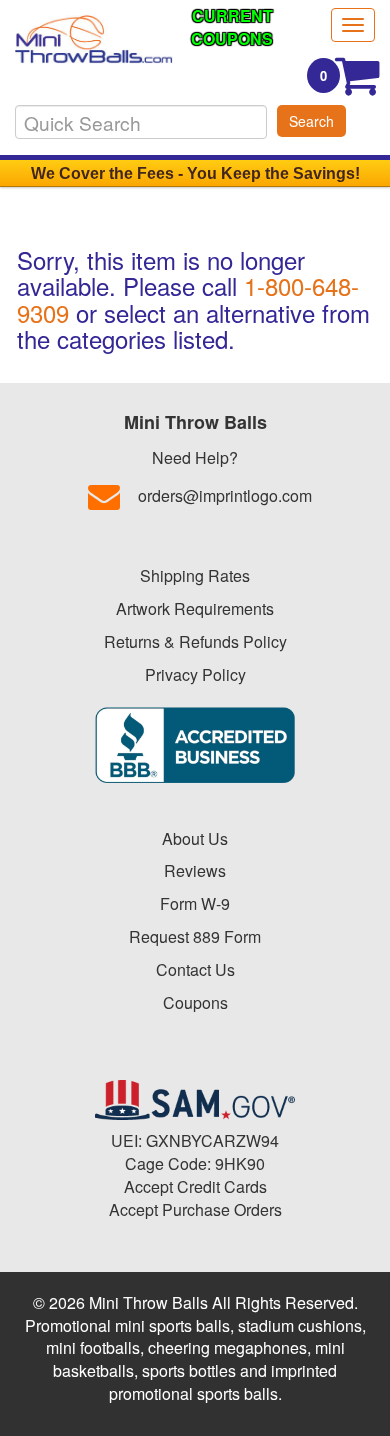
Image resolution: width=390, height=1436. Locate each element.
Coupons (195, 1002)
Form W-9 (195, 903)
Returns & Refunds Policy (195, 641)
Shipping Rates (195, 575)
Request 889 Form (195, 936)
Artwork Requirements (195, 608)
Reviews (195, 870)
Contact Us (195, 969)
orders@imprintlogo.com (225, 495)
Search (311, 121)
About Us (195, 838)
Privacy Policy (195, 674)
